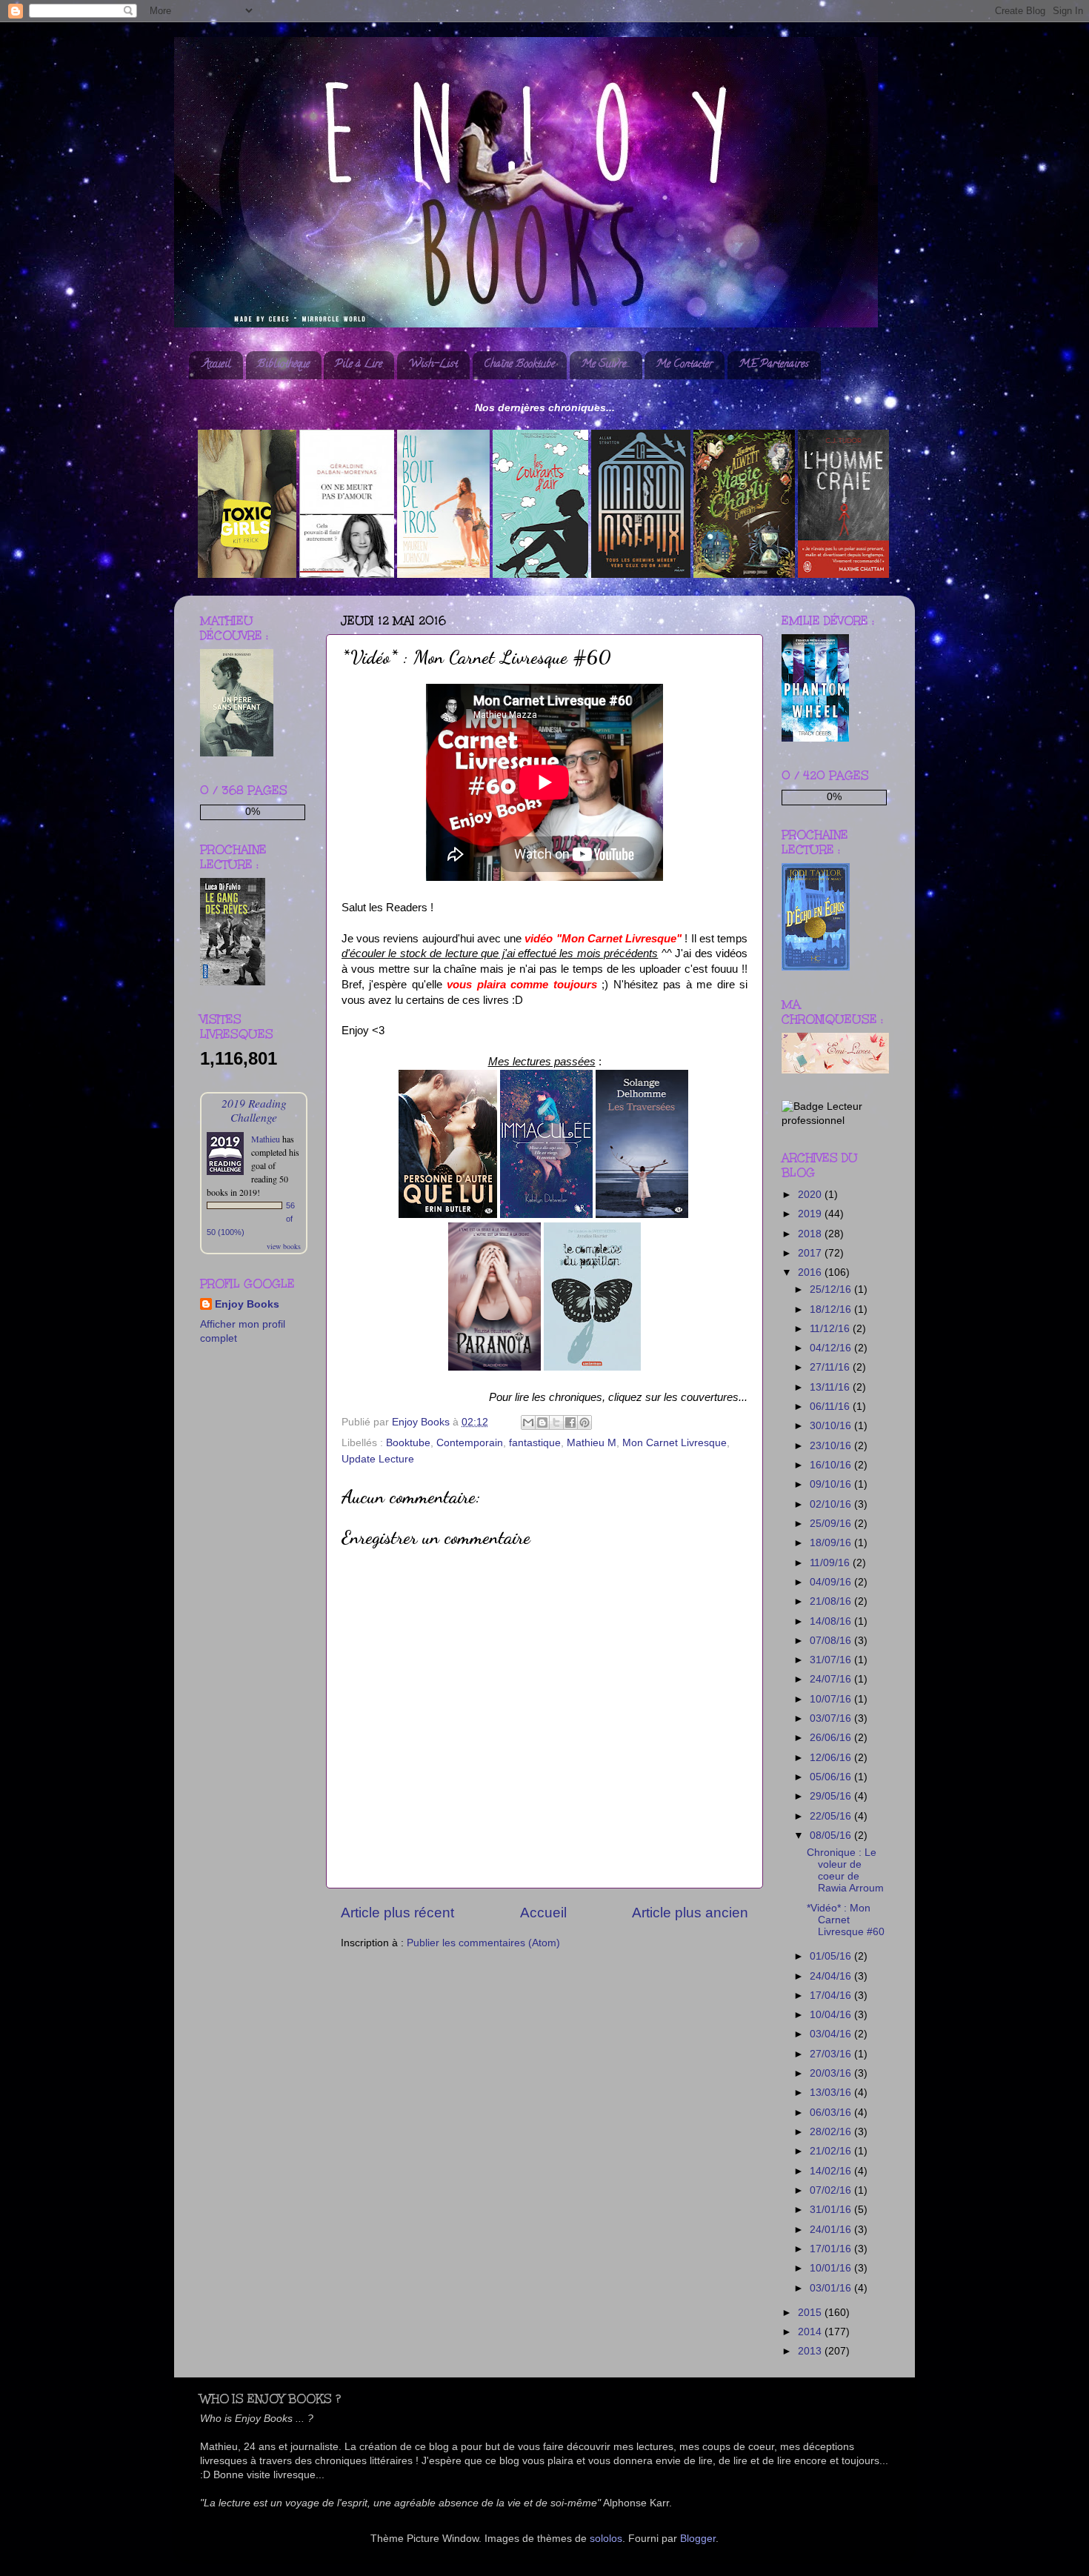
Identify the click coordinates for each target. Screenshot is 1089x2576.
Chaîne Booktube (519, 365)
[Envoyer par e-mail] (528, 1422)
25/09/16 (832, 1524)
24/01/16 (832, 2230)
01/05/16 (832, 1956)
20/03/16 (832, 2073)
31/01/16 (832, 2210)
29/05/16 (832, 1796)
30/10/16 (832, 1426)
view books (284, 1246)
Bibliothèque (283, 365)
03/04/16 (832, 2034)
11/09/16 (831, 1563)
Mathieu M (592, 1443)
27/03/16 (832, 2054)
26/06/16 (832, 1738)
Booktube (408, 1443)
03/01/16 (832, 2288)
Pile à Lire (359, 365)
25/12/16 (832, 1289)
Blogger (698, 2539)
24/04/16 (832, 1976)
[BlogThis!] (542, 1422)
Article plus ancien (690, 1913)
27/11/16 (831, 1367)
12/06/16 (832, 1758)
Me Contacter (684, 365)
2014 (811, 2332)
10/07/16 (832, 1699)
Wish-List (433, 365)
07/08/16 (832, 1641)
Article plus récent (397, 1913)
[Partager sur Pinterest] (585, 1422)
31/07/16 (832, 1660)
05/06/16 (832, 1777)
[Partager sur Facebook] (570, 1422)
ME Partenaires (774, 365)
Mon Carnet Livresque (675, 1443)
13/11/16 (831, 1387)
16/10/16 (832, 1465)
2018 (811, 1234)
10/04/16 (832, 2015)
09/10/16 (832, 1484)
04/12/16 (832, 1348)
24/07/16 (832, 1679)
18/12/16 (832, 1309)
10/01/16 (832, 2268)
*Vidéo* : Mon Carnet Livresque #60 (846, 1920)
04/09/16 (832, 1582)
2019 (811, 1214)
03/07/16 (832, 1718)
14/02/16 (832, 2171)
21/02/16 (832, 2151)
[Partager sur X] (556, 1422)
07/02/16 (832, 2190)
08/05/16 (832, 1836)
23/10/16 (832, 1446)
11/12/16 (831, 1329)
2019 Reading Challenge (254, 1110)
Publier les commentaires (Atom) (483, 1943)
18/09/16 (832, 1543)
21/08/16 (832, 1601)
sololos (606, 2539)
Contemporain (470, 1443)
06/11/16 (831, 1407)
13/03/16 (832, 2093)
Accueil (217, 365)
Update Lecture (378, 1459)
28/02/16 (832, 2132)
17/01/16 (832, 2249)
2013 (811, 2351)
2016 (811, 1272)
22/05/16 (832, 1816)
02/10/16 (832, 1504)
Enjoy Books (247, 1304)
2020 (811, 1195)
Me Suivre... (606, 365)
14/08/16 (832, 1621)
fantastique (535, 1443)
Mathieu (266, 1139)
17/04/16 (832, 1996)
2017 (811, 1253)
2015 (811, 2313)
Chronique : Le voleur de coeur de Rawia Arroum (845, 1871)
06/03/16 (832, 2113)
